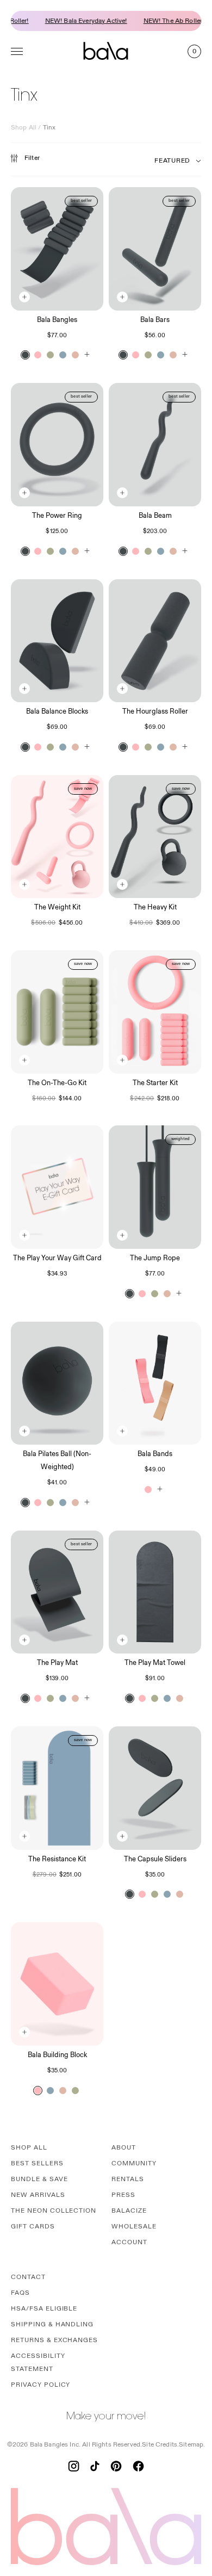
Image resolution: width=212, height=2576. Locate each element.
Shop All (24, 128)
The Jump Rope (155, 1258)
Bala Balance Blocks (57, 711)
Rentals (128, 2179)
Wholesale (134, 2227)
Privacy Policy (40, 2385)
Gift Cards (33, 2227)
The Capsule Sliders (155, 1859)
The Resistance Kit (57, 1859)
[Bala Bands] (155, 1383)
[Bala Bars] (155, 249)
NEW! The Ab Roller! (162, 21)
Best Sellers (37, 2163)
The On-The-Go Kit (57, 1083)
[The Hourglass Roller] (155, 641)
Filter (32, 158)
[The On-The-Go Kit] (57, 1012)
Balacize (129, 2211)
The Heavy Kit (155, 907)
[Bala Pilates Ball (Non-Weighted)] (57, 1383)
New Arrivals (38, 2195)
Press (123, 2195)
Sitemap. (192, 2445)
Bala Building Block (57, 2055)
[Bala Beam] (155, 445)
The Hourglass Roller (155, 711)
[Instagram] (74, 2466)
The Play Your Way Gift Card (57, 1258)
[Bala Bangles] (57, 249)
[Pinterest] (116, 2466)
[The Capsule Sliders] (155, 1788)
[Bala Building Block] (57, 1984)
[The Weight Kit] (57, 837)
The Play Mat (57, 1663)
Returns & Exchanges (54, 2340)
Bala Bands (155, 1454)
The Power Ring (57, 516)
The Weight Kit (57, 907)
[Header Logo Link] (106, 51)
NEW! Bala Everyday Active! (74, 21)
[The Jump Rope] (155, 1187)
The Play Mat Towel (155, 1663)
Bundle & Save (39, 2179)
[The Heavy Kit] (155, 837)
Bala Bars (155, 320)
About (124, 2148)
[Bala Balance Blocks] (57, 641)
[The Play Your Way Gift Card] (57, 1187)
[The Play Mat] (57, 1592)
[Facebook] (138, 2466)
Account (129, 2242)
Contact (28, 2277)
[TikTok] (95, 2466)
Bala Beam (155, 516)
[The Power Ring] (57, 445)
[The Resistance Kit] (57, 1788)
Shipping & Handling (52, 2324)
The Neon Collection (54, 2211)
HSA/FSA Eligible (44, 2309)
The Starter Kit (155, 1083)
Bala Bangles (57, 320)
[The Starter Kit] (155, 1012)
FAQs (20, 2293)
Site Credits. (160, 2445)
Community (134, 2163)
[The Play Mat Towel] (155, 1592)
